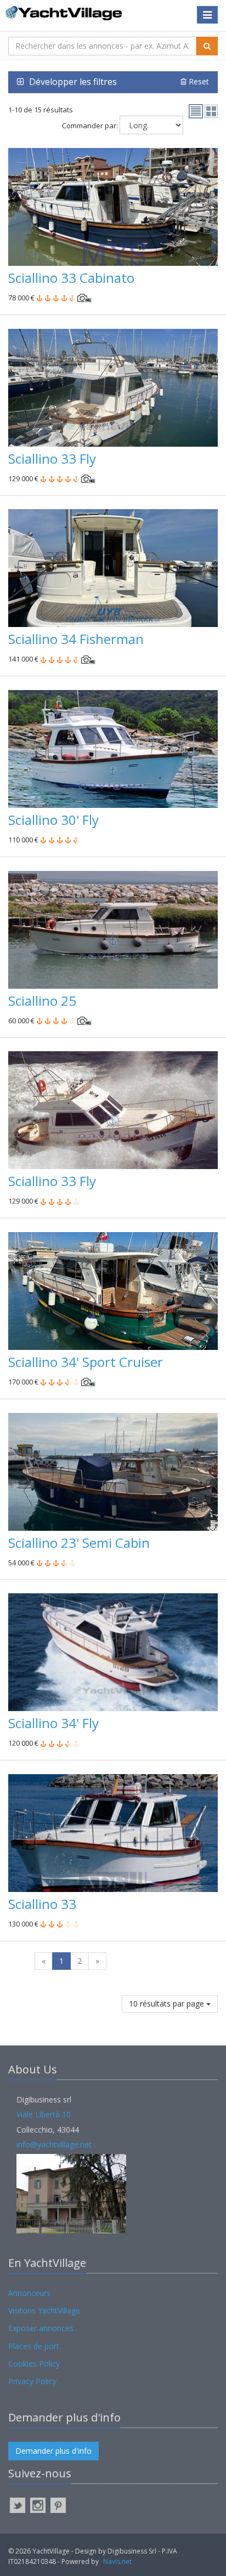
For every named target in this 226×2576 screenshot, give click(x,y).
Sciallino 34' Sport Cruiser (86, 1362)
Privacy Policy (32, 2381)
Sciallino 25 (42, 1001)
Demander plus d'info (53, 2451)
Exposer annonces (41, 2328)
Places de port (34, 2346)
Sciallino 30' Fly (53, 820)
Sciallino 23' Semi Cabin (79, 1543)
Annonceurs (29, 2293)
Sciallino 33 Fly (52, 458)
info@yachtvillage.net (54, 2144)
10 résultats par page (168, 2004)
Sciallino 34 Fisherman (76, 639)
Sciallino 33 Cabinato (71, 278)
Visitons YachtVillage (44, 2310)
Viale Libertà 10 (44, 2114)
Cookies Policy (34, 2364)
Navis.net (117, 2561)
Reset (198, 81)
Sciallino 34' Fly (53, 1723)
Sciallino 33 (42, 1904)
